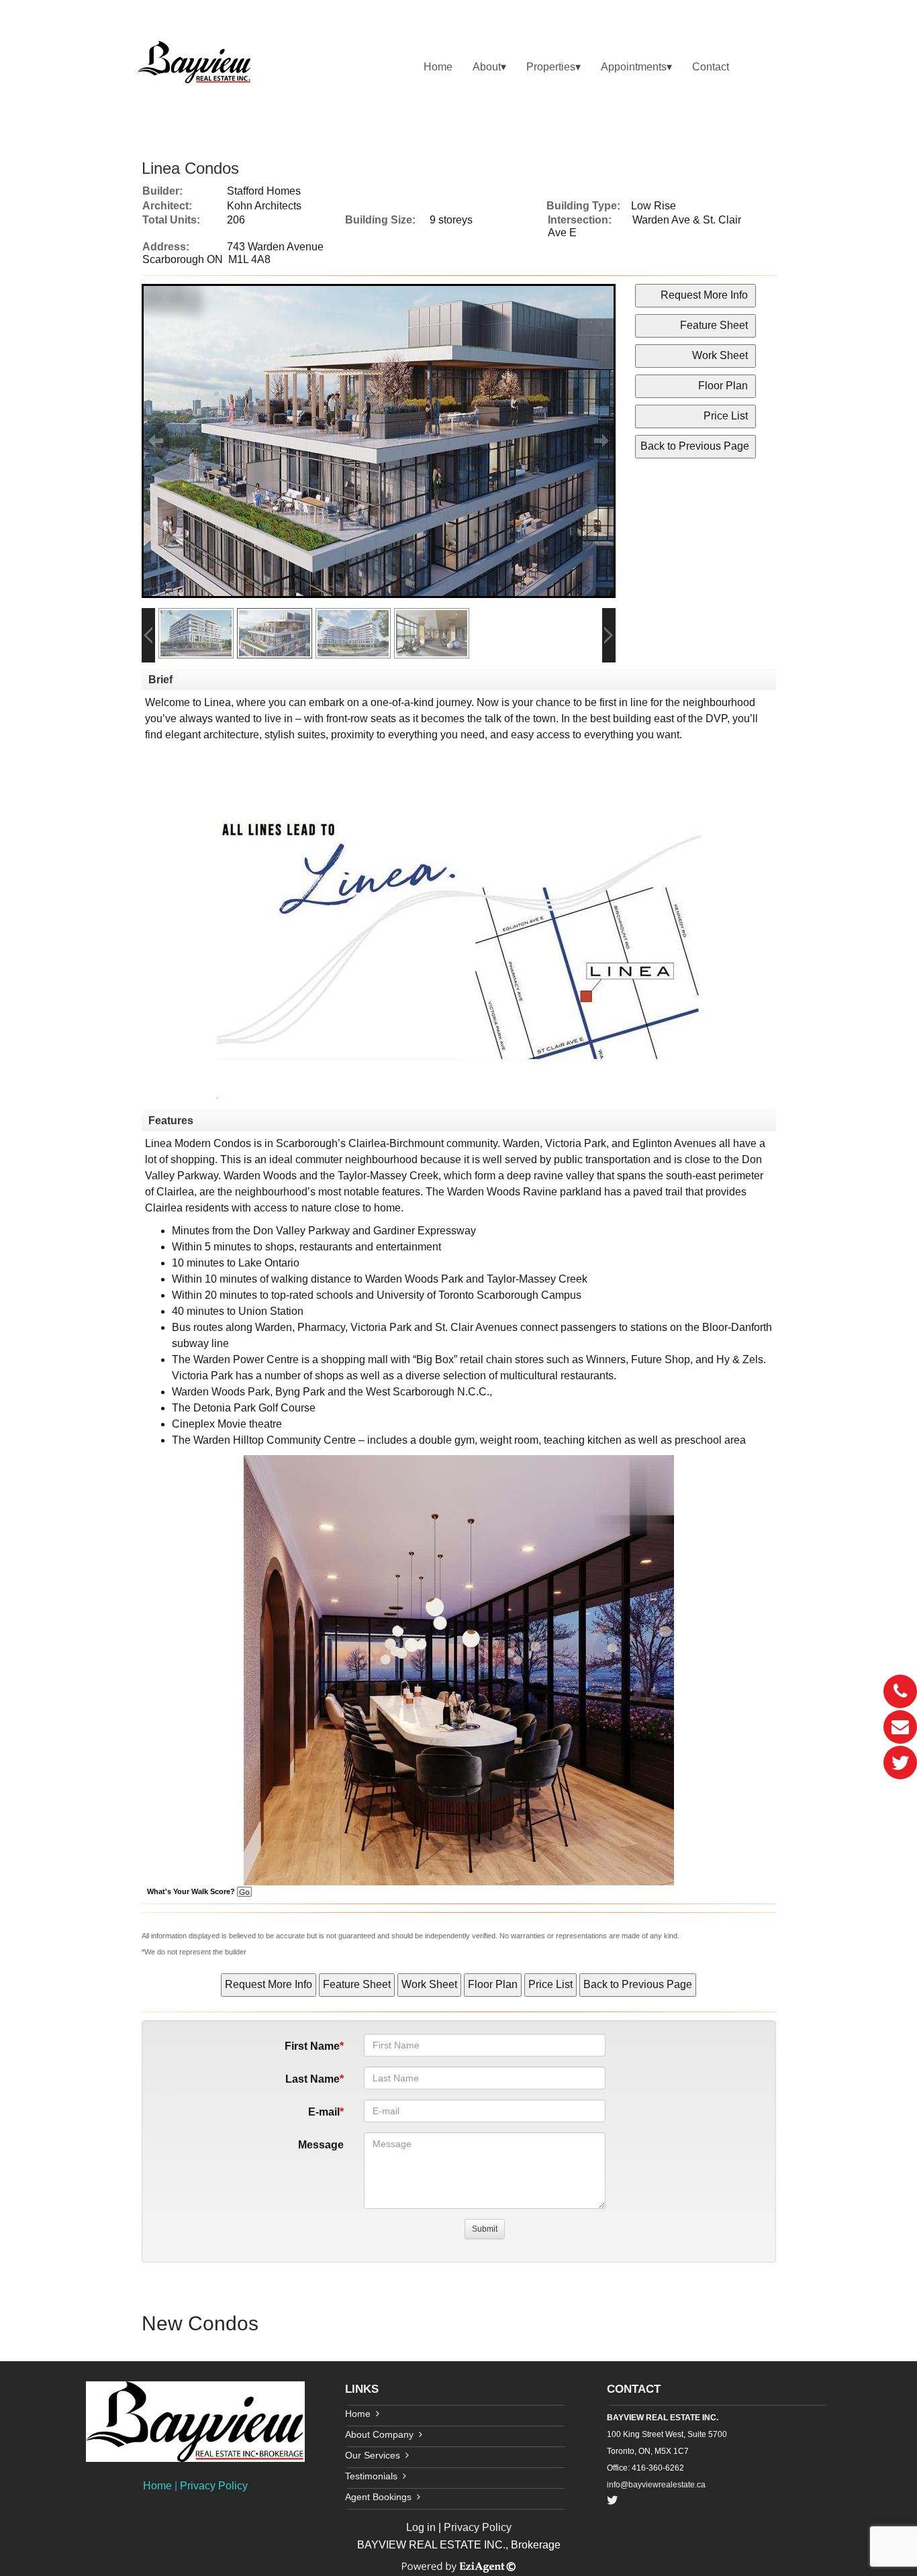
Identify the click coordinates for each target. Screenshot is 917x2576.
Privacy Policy (214, 2486)
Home (438, 67)
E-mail (324, 2112)
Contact (711, 67)
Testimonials (371, 2476)
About (487, 67)
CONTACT (634, 2389)
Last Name (312, 2079)
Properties (551, 67)
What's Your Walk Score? (192, 1891)
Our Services (373, 2455)
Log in (421, 2527)
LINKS (362, 2389)
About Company (379, 2434)
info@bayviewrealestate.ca (656, 2485)
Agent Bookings (378, 2497)
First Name (312, 2046)
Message (321, 2145)
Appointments (634, 67)
